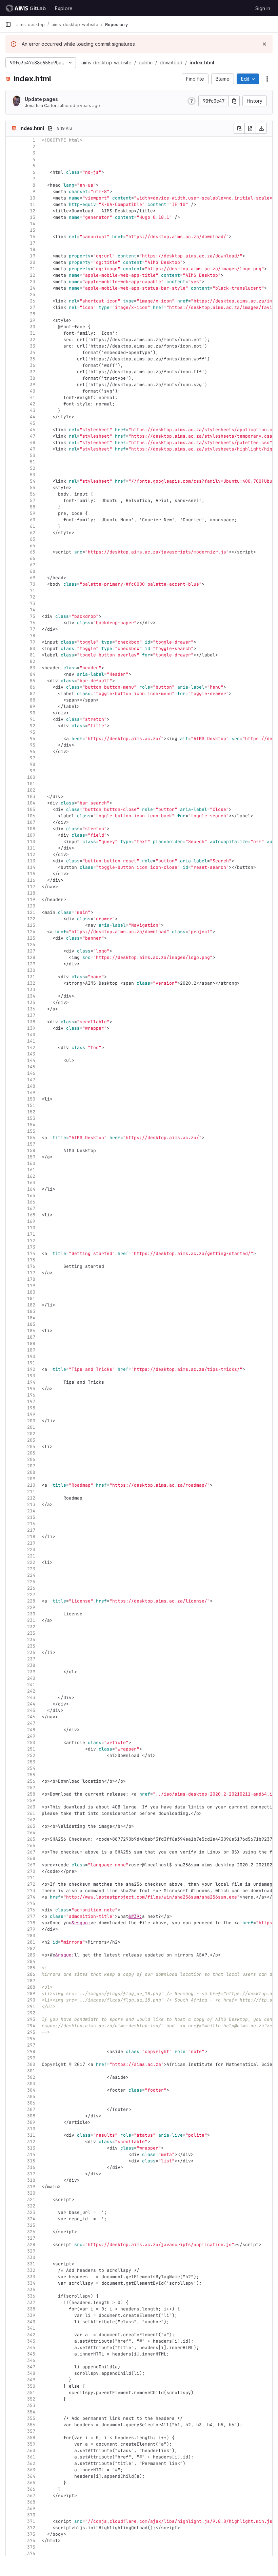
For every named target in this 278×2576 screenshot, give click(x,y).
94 (33, 739)
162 (31, 1176)
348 (31, 2373)
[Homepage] (27, 8)
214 (31, 1511)
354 (31, 2412)
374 (31, 2541)
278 (31, 1923)
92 (33, 726)
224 (31, 1575)
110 (31, 842)
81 (33, 655)
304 (31, 2090)
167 (31, 1208)
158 (31, 1150)
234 (31, 1640)
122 (31, 919)
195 (31, 1389)
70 (33, 584)
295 (31, 2032)
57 (33, 500)
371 (31, 2521)
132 (31, 983)
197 (31, 1401)
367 (31, 2496)
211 (31, 1492)
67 (33, 565)
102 (31, 790)
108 (31, 829)
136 (31, 1009)
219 (31, 1543)
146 (31, 1073)
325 (31, 2225)
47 (33, 436)
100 (31, 777)
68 (33, 571)
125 (31, 938)
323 (31, 2212)
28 (33, 314)
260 (31, 1807)
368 (31, 2502)
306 (31, 2103)
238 (31, 1665)
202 (31, 1434)
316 (31, 2167)
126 (31, 945)
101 (31, 784)
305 (31, 2097)
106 (31, 816)
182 (31, 1305)
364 (31, 2476)
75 (33, 616)
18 (33, 249)
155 (31, 1131)
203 (31, 1440)
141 (31, 1041)
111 (31, 848)
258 (31, 1794)
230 (31, 1614)
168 (31, 1215)
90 (33, 713)
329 (31, 2251)
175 (31, 1260)
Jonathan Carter (41, 106)
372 (31, 2528)
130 (31, 970)
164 (31, 1189)
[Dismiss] (264, 44)
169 (31, 1221)
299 (31, 2058)
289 (31, 1994)
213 (31, 1504)
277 (31, 1916)
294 (31, 2026)
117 (31, 887)
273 (31, 1891)
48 (33, 443)
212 (31, 1498)
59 (33, 513)
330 (31, 2257)
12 (33, 211)
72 (33, 597)
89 (33, 706)
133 (31, 990)
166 (31, 1202)
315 (31, 2161)
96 (33, 751)
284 (31, 1961)
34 (33, 352)
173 (31, 1247)
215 (31, 1517)
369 (31, 2508)
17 (33, 243)
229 (31, 1607)
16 (33, 237)
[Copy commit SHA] (234, 101)
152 (31, 1112)
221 (31, 1556)
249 (31, 1736)
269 (31, 1865)
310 (31, 2129)
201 (31, 1427)
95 (33, 745)
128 (31, 957)
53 (33, 475)
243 (31, 1698)
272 (31, 1884)
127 (31, 951)
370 (31, 2515)
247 (31, 1723)
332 (31, 2270)
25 (33, 295)
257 (31, 1788)
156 (31, 1138)
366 (31, 2489)
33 (33, 346)
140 (31, 1035)
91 (33, 719)
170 (31, 1228)
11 (33, 204)
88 (33, 700)
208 (31, 1472)
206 (31, 1459)
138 (31, 1022)
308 (31, 2116)
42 (33, 404)
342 (31, 2335)
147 (31, 1080)
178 (31, 1279)
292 (31, 2013)
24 (33, 288)
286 (31, 1974)
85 (33, 681)
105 (31, 809)
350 (31, 2386)
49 (33, 449)
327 (31, 2238)
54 (33, 481)
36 (33, 365)
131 (31, 977)
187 (31, 1337)
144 (31, 1060)
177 (31, 1273)
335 (31, 2290)
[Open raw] (250, 128)
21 (33, 269)
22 (33, 275)
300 (31, 2064)
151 (31, 1105)
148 (31, 1086)
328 (31, 2245)
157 (31, 1144)
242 (31, 1691)
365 (31, 2483)
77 (33, 629)
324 (31, 2219)
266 (31, 1846)
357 (31, 2431)
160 (31, 1163)
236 (31, 1652)
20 (33, 262)
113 (31, 861)
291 (31, 2006)
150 (31, 1099)
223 (31, 1569)
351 (31, 2393)
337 (31, 2302)
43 (33, 410)
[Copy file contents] (239, 128)
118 (31, 893)
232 (31, 1627)
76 (33, 623)
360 (31, 2451)
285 (31, 1968)
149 (31, 1093)
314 (31, 2154)
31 (33, 333)
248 (31, 1730)
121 (31, 912)
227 (31, 1595)
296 (31, 2039)
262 (31, 1820)
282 (31, 1949)
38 (33, 378)
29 (33, 320)
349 (31, 2380)
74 (33, 610)
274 (31, 1897)
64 (33, 546)
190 (31, 1356)
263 (31, 1826)
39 (33, 385)
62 (33, 533)
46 (33, 430)
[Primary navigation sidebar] (8, 24)
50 (33, 455)
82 (33, 661)
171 (31, 1234)
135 (31, 1002)
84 (33, 674)
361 (31, 2457)
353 (31, 2405)
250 (31, 1743)
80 (33, 648)
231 (31, 1620)
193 (31, 1376)
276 (31, 1910)
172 (31, 1241)
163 (31, 1183)
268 (31, 1858)
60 (33, 520)
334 (31, 2283)
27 (33, 307)
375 (31, 2547)
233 (31, 1633)
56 (33, 494)
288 (31, 1987)
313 (31, 2148)
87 (33, 694)
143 (31, 1054)
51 (33, 462)
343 (31, 2341)
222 (31, 1562)
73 (33, 603)
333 (31, 2277)
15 (33, 230)
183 (31, 1311)
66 (33, 558)
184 (31, 1318)
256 (31, 1781)
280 (31, 1936)
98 (33, 764)
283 (31, 1955)
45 (33, 423)
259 (31, 1800)
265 (31, 1839)
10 (33, 198)
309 (31, 2122)
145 (31, 1067)
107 (31, 822)
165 (31, 1196)
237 (31, 1659)
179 (31, 1286)
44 (33, 417)
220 (31, 1549)
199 (31, 1414)
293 (31, 2019)
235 (31, 1646)
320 (31, 2193)
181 (31, 1299)
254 (31, 1768)
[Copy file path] (50, 128)
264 (31, 1833)
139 (31, 1028)
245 (31, 1710)
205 (31, 1453)
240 (31, 1678)
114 (31, 867)
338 (31, 2309)
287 (31, 1981)
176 (31, 1266)
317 (31, 2174)
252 (31, 1755)
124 (31, 932)
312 (31, 2142)
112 (31, 854)
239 (31, 1672)
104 (31, 803)
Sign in (263, 8)
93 (33, 732)
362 (31, 2463)
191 (31, 1363)
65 (33, 552)
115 (31, 874)
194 (31, 1382)
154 (31, 1125)
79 (33, 642)
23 (33, 282)
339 (31, 2315)
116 (31, 880)
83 (33, 668)
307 (31, 2109)
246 (31, 1717)
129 (31, 964)
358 (31, 2438)
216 (31, 1524)
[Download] (261, 128)
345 (31, 2354)
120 (31, 906)
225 (31, 1582)
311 (31, 2135)
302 (31, 2077)
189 (31, 1350)
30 (33, 327)
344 (31, 2348)
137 (31, 1015)
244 (31, 1704)
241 (31, 1685)
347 (31, 2367)
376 (31, 2553)
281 (31, 1942)
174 (31, 1253)
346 (31, 2360)
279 (31, 1929)
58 (33, 507)
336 (31, 2296)
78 (33, 636)
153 (31, 1118)
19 (33, 256)
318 (31, 2180)
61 (33, 526)
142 (31, 1048)
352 (31, 2399)
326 (31, 2232)
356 (31, 2425)
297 (31, 2045)
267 (31, 1852)
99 (33, 771)
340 (31, 2322)
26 (33, 301)
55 (33, 488)
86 (33, 687)
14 (33, 224)
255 (31, 1775)
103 (31, 797)
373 (31, 2534)
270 (31, 1871)
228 (31, 1601)
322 (31, 2206)
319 (31, 2187)
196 (31, 1395)
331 (31, 2264)
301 (31, 2071)
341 (31, 2328)
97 (33, 758)
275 (31, 1903)
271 (31, 1878)
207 (31, 1466)
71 (33, 591)
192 (31, 1369)
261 (31, 1813)
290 (31, 2000)
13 (33, 217)
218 (31, 1537)
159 (31, 1157)
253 (31, 1762)
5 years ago (88, 106)
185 (31, 1324)
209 (31, 1479)
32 (33, 340)
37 (33, 372)
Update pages (41, 99)
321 (31, 2200)
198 (31, 1408)
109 (31, 835)
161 (31, 1170)
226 (31, 1588)
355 (31, 2418)
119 (31, 899)
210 (31, 1485)
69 (33, 578)
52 (33, 468)
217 (31, 1530)
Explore (64, 8)
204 (31, 1447)
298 (31, 2051)
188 (31, 1344)
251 (31, 1749)
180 (31, 1292)
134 (31, 996)
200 (31, 1421)
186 (31, 1331)
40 (33, 391)
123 (31, 925)
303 (31, 2084)
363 (31, 2470)
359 (31, 2444)
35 (33, 359)
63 (33, 539)
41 (33, 397)
